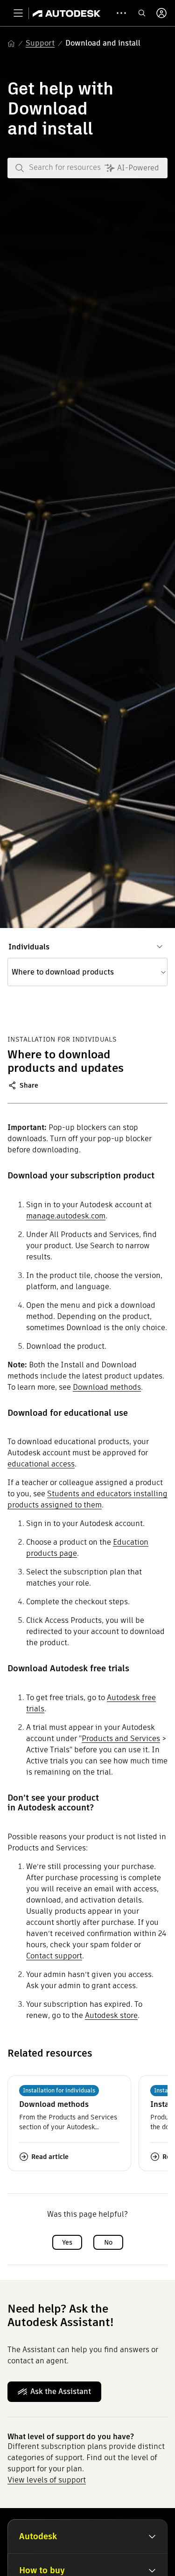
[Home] (66, 13)
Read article (50, 2157)
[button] (87, 972)
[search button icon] (142, 13)
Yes (67, 2242)
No (108, 2242)
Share (29, 1085)
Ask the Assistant (61, 2391)
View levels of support (47, 2480)
